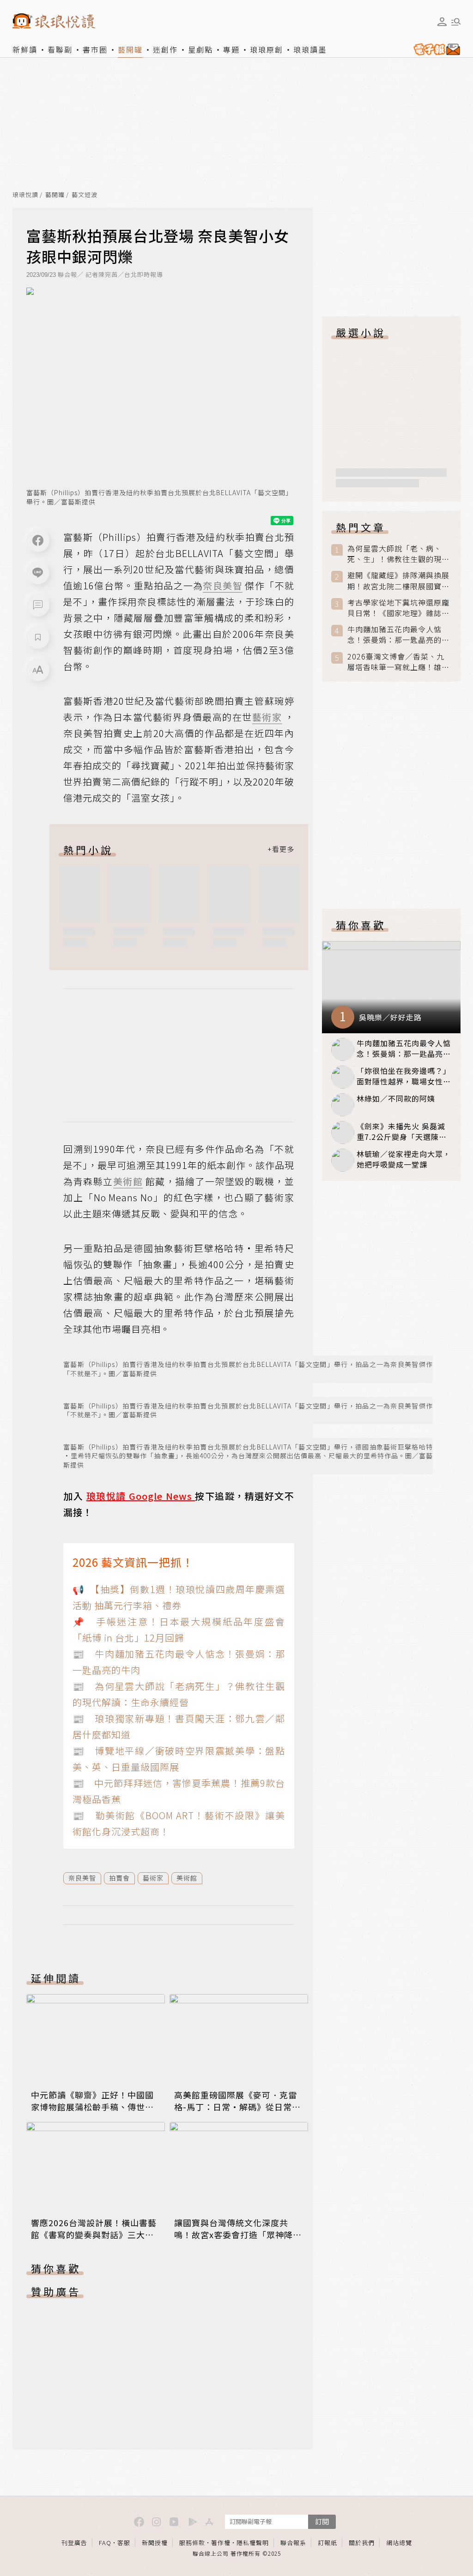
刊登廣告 (74, 2543)
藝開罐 (130, 49)
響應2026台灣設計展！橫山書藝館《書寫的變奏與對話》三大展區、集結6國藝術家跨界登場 (94, 2235)
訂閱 (322, 2521)
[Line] (38, 573)
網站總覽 (399, 2543)
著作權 (221, 2543)
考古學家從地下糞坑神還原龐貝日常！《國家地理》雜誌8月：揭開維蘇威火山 (398, 608)
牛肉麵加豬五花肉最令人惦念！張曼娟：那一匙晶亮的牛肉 (398, 635)
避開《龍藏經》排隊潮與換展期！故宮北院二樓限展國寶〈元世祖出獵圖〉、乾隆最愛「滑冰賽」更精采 (398, 581)
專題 (231, 49)
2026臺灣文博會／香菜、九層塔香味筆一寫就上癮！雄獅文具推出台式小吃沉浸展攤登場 (398, 662)
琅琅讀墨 (310, 49)
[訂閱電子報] (435, 49)
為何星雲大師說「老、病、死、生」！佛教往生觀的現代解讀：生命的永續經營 (398, 554)
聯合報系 (293, 2543)
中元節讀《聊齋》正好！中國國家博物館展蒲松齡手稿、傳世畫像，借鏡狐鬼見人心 (92, 2107)
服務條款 (192, 2543)
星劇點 (200, 49)
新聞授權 (155, 2543)
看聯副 (60, 49)
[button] (38, 605)
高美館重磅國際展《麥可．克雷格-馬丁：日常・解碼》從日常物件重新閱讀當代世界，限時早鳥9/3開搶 (237, 2113)
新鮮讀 (25, 49)
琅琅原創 (267, 49)
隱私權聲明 (253, 2543)
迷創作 (165, 49)
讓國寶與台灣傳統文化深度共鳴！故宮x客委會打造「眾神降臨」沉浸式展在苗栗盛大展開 (233, 2235)
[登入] (442, 22)
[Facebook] (38, 540)
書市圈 (95, 49)
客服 (124, 2543)
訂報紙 (327, 2543)
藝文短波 (85, 195)
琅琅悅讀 (25, 195)
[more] (281, 850)
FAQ (105, 2543)
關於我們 (362, 2543)
